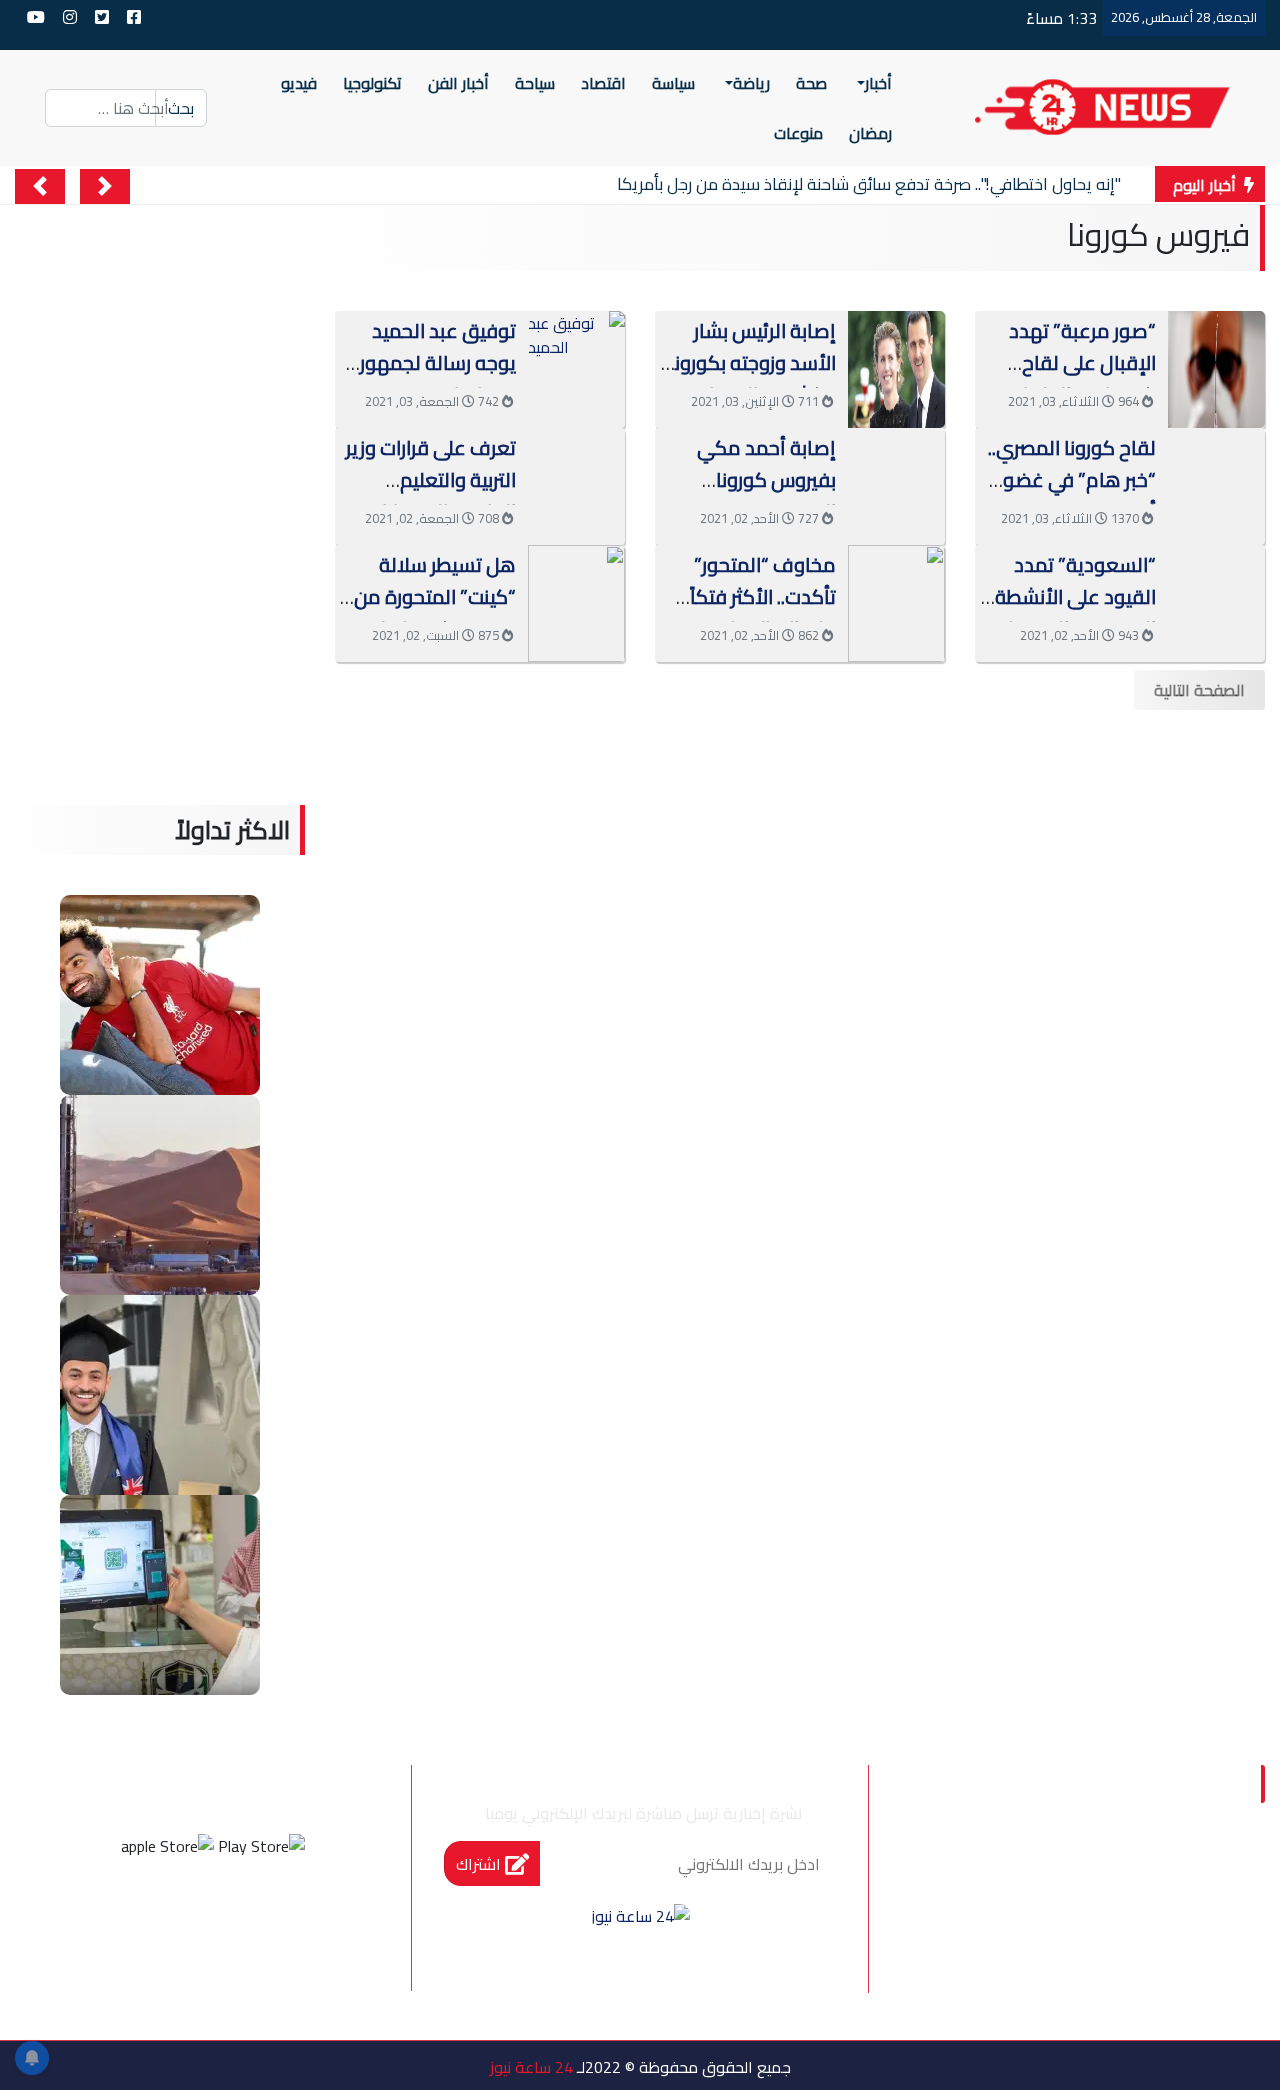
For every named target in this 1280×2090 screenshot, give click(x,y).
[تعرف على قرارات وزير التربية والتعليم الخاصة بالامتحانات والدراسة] (576, 484)
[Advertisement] (800, 845)
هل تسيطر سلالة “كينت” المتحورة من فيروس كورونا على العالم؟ (435, 612)
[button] (105, 186)
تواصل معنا (967, 1919)
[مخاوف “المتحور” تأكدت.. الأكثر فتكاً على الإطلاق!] (896, 601)
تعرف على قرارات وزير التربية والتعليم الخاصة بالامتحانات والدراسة (431, 495)
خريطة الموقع (1140, 1960)
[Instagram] (186, 1920)
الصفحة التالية (1199, 690)
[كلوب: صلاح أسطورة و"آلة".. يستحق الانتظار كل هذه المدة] (160, 993)
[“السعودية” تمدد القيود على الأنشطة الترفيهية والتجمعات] (1216, 601)
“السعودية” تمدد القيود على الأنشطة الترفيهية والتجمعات (1074, 596)
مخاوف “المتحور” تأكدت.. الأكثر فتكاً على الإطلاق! (763, 596)
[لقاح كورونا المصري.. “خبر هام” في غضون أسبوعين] (1216, 484)
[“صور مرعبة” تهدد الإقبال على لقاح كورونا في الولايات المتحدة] (1216, 367)
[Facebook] (294, 1920)
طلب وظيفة (996, 1960)
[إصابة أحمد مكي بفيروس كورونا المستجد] (896, 484)
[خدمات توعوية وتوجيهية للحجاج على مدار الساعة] (160, 1593)
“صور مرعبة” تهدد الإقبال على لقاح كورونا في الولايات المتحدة (1081, 378)
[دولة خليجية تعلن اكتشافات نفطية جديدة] (160, 1193)
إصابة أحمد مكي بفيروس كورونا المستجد (766, 479)
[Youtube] (132, 1920)
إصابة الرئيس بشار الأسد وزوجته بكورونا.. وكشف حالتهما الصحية (748, 378)
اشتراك (480, 1864)
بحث (181, 108)
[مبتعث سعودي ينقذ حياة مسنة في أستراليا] (160, 1393)
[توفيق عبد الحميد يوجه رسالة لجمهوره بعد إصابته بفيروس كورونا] (576, 333)
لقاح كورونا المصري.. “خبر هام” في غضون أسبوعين (1072, 479)
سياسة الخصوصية (1125, 1919)
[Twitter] (240, 1920)
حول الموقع (1149, 1877)
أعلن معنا (1160, 2002)
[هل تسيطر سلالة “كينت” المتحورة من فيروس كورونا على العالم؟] (576, 601)
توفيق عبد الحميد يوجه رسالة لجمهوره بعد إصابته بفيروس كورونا (432, 378)
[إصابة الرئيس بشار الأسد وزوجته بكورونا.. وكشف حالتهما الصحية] (896, 367)
